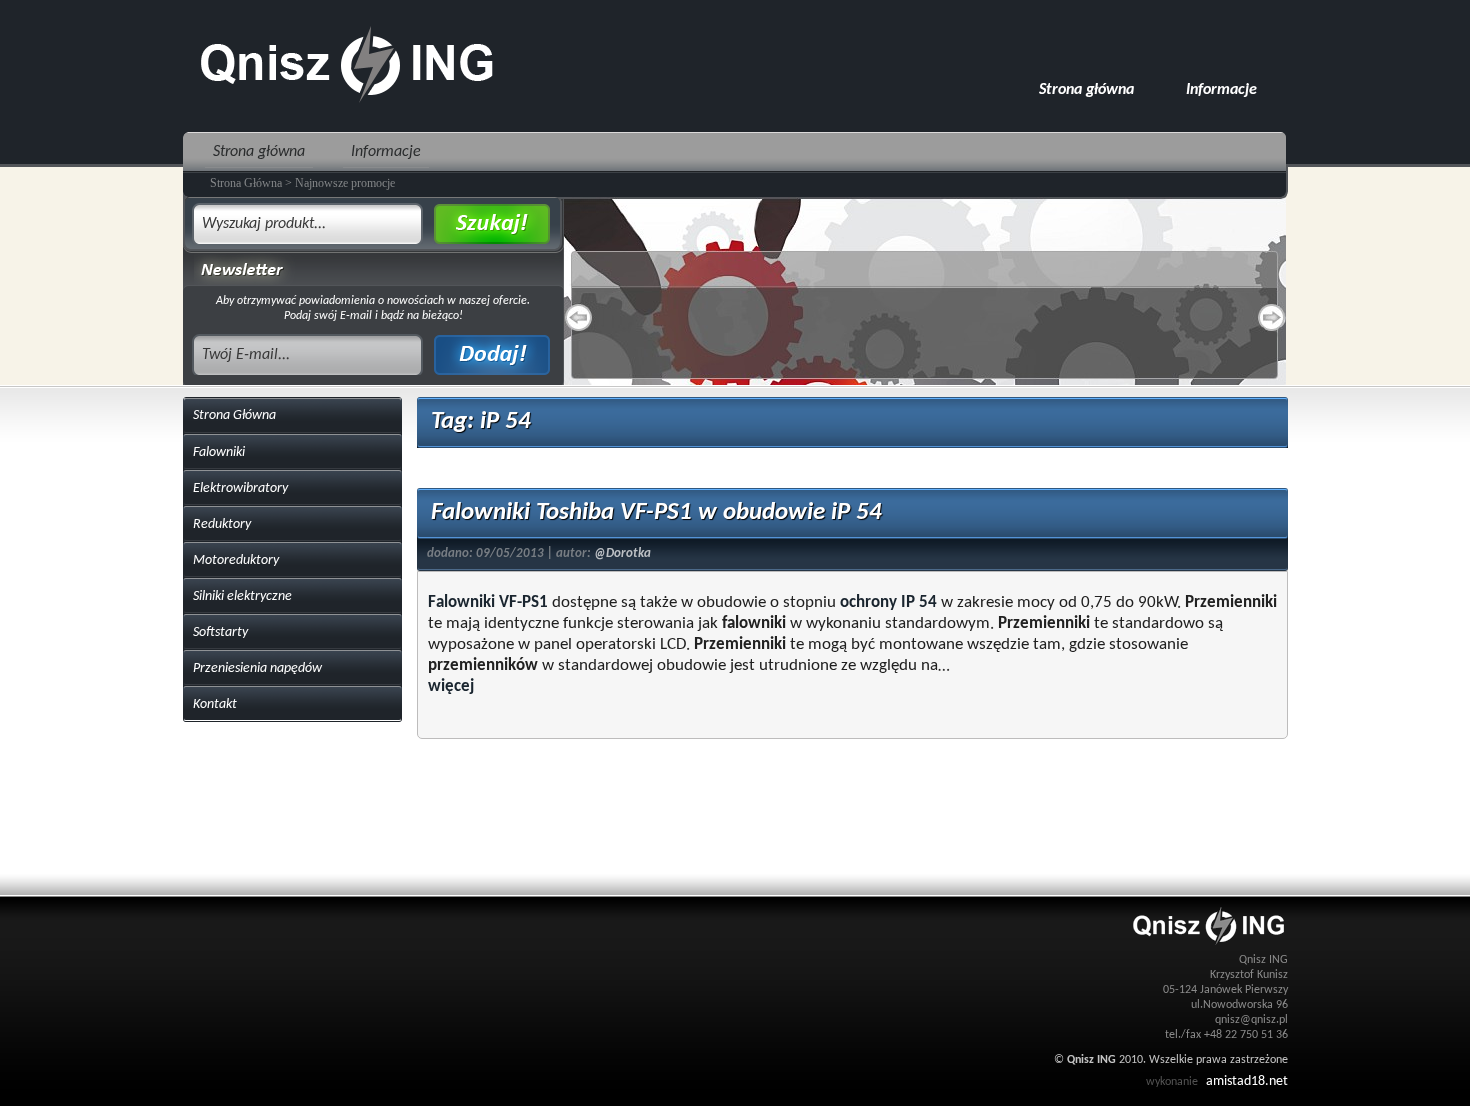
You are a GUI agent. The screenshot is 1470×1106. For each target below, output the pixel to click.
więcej (451, 686)
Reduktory (222, 524)
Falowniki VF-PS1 (488, 602)
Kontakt (215, 704)
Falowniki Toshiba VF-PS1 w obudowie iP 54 (656, 512)
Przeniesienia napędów (257, 668)
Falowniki (219, 452)
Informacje (1221, 90)
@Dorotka (622, 553)
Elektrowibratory (240, 488)
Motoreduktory (236, 560)
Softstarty (220, 632)
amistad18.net (1247, 1081)
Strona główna (1086, 90)
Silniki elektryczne (242, 596)
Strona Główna (234, 415)
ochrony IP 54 (888, 602)
